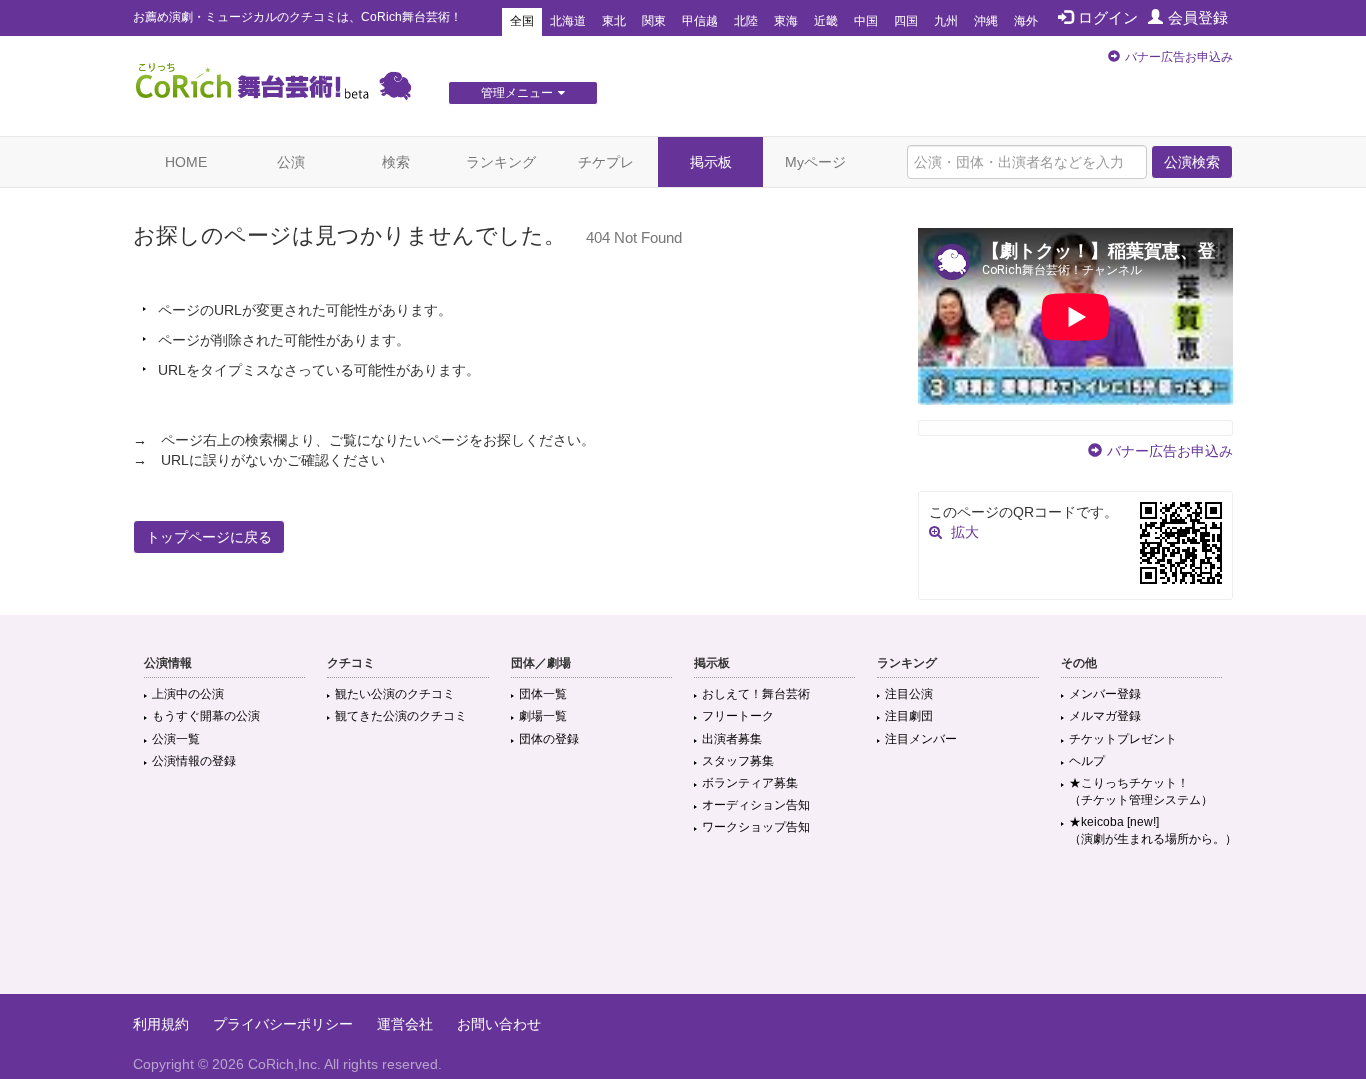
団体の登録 (549, 739)
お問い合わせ (499, 1024)
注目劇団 (909, 716)
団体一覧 (543, 694)
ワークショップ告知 (756, 827)
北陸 (746, 21)
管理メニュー (517, 93)
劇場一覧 (543, 716)
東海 (786, 21)
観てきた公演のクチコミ (401, 716)
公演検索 (1192, 162)
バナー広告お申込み (1179, 57)
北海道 (568, 21)
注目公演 (909, 694)
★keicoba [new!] (1153, 830)
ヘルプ (1087, 761)
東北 (614, 21)
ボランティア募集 (750, 783)
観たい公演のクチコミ (395, 694)
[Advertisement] (683, 929)
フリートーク (738, 716)
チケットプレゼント (1123, 739)
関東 (654, 21)
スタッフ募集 (738, 761)
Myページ (815, 162)
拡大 (965, 532)
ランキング (501, 162)
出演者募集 (732, 739)
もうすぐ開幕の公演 (206, 716)
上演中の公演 (188, 694)
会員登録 (1198, 17)
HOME (186, 162)
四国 (906, 21)
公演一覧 (176, 739)
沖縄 (986, 21)
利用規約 (161, 1024)
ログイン (1108, 17)
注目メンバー (921, 739)
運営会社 (405, 1024)
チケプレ (606, 162)
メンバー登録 (1105, 694)
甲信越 (700, 21)
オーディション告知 (756, 805)
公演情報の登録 (194, 761)
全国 (522, 21)
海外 (1026, 21)
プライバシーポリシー (283, 1024)
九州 (946, 21)
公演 (291, 162)
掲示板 (711, 162)
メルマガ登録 (1105, 716)
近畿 (826, 21)
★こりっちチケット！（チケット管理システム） (1141, 791)
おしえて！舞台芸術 (756, 694)
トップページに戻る (209, 537)
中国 (866, 21)
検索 (396, 162)
